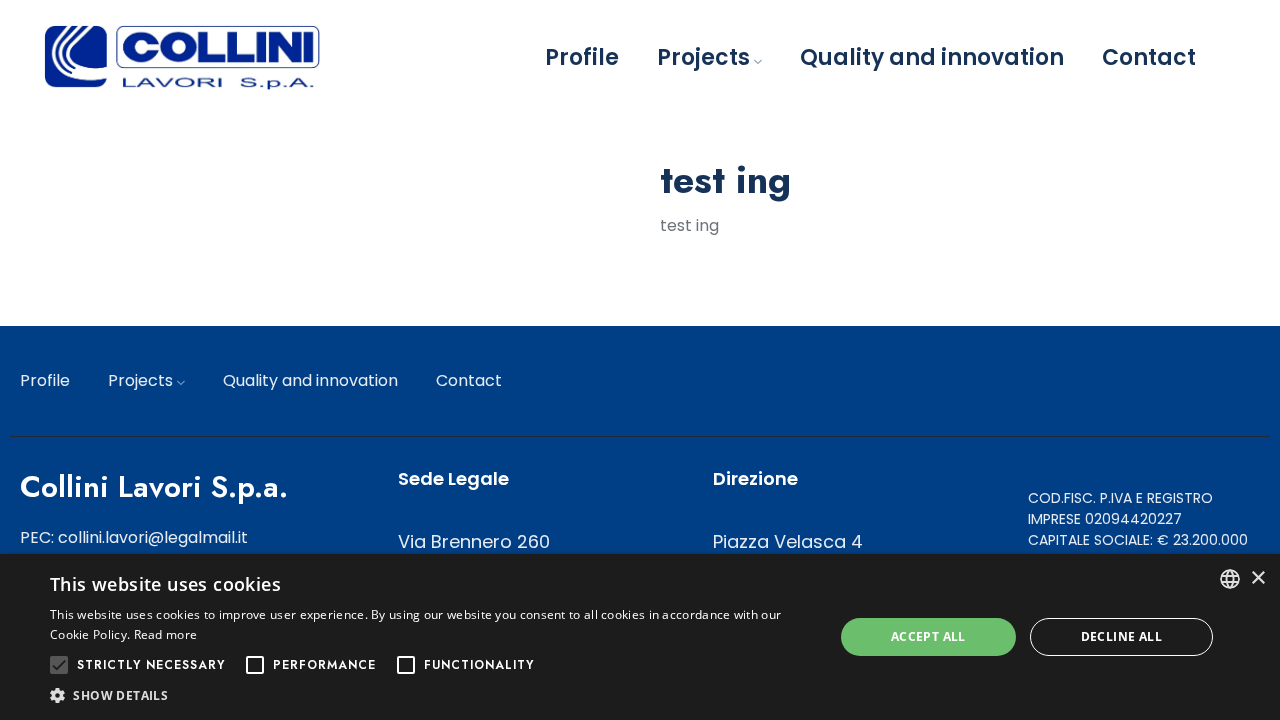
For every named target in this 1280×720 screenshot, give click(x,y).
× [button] (1257, 578)
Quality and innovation (932, 57)
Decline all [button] (1121, 636)
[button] (430, 695)
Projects (703, 57)
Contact (1149, 57)
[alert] (640, 637)
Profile (582, 57)
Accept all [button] (928, 636)
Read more (166, 634)
